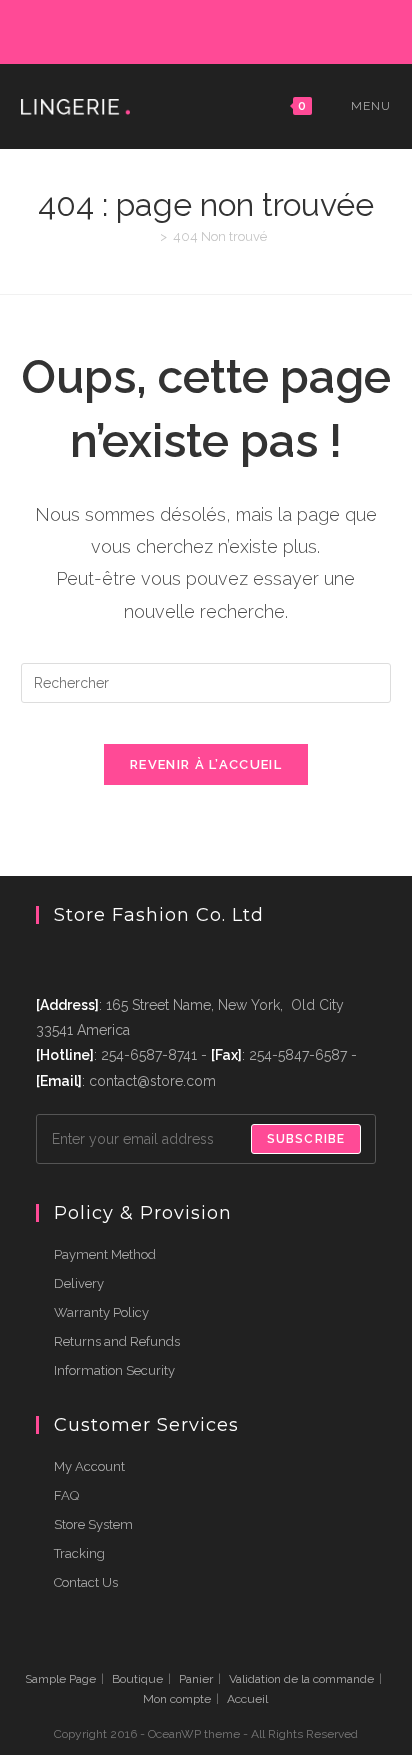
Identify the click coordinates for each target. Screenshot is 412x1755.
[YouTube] (277, 29)
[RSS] (297, 29)
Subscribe (306, 1139)
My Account (89, 1466)
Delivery (79, 1283)
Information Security (114, 1370)
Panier (196, 1679)
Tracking (79, 1553)
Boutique (137, 1679)
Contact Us (86, 1582)
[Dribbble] (185, 29)
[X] (116, 29)
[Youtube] (120, 958)
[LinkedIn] (231, 29)
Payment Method (105, 1254)
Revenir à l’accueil (206, 764)
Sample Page (60, 1679)
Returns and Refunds (117, 1341)
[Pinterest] (162, 29)
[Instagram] (208, 29)
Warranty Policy (101, 1312)
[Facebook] (139, 29)
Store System (93, 1524)
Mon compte (177, 1699)
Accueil (247, 1699)
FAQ (66, 1495)
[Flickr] (254, 29)
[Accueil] (149, 236)
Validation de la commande (301, 1679)
